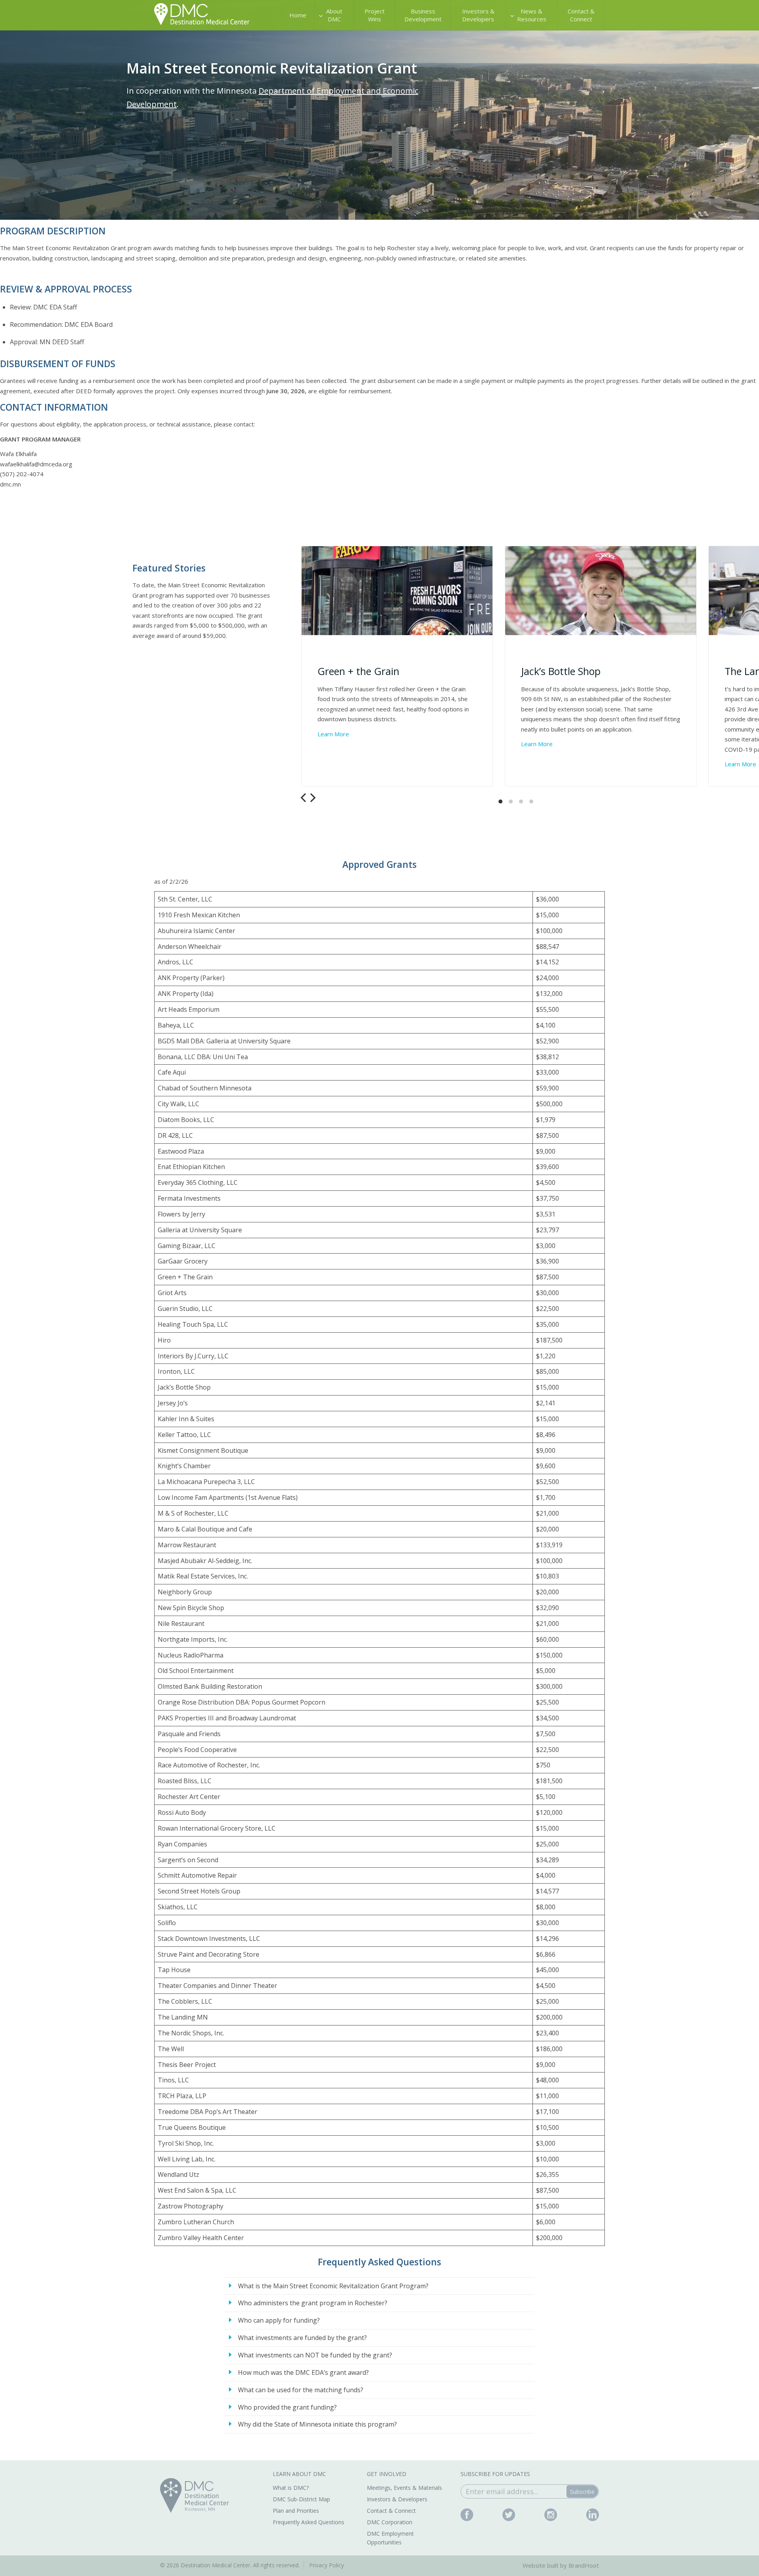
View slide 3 (521, 801)
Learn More (333, 734)
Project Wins (375, 15)
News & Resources (532, 15)
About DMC (334, 15)
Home (298, 15)
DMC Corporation (390, 2522)
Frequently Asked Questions (309, 2522)
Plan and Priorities (296, 2511)
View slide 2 (511, 801)
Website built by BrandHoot (561, 2565)
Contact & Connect (581, 15)
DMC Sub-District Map (301, 2499)
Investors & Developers (478, 15)
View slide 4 (531, 801)
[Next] (312, 798)
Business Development (423, 15)
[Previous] (304, 798)
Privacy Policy (327, 2565)
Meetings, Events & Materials (404, 2488)
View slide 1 (500, 801)
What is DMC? (291, 2488)
